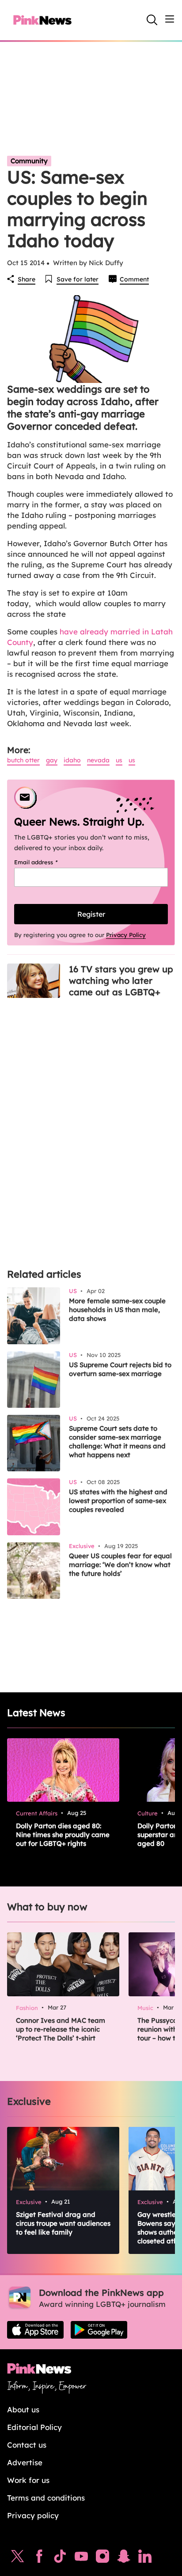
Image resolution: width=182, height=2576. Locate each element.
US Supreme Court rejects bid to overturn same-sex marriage (120, 1369)
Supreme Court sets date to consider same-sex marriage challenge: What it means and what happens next (117, 1442)
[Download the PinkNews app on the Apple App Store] (35, 2330)
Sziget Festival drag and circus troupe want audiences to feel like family (63, 2223)
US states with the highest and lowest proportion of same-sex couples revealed (118, 1501)
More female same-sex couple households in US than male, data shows (117, 1310)
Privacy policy (33, 2515)
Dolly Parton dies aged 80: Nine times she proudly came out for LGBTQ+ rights (63, 1835)
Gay (52, 760)
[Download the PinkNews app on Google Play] (99, 2330)
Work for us (28, 2480)
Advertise (25, 2462)
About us (23, 2409)
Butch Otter (23, 760)
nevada (98, 760)
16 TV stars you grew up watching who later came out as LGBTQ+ (121, 981)
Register (91, 914)
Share (27, 279)
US (119, 760)
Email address (47, 862)
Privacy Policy (126, 935)
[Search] (152, 20)
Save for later (78, 279)
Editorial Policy (34, 2427)
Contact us (27, 2445)
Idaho (72, 760)
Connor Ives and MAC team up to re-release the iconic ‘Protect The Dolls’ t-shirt (61, 2029)
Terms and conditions (46, 2498)
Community (29, 161)
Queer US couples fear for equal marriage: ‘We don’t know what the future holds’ (120, 1565)
